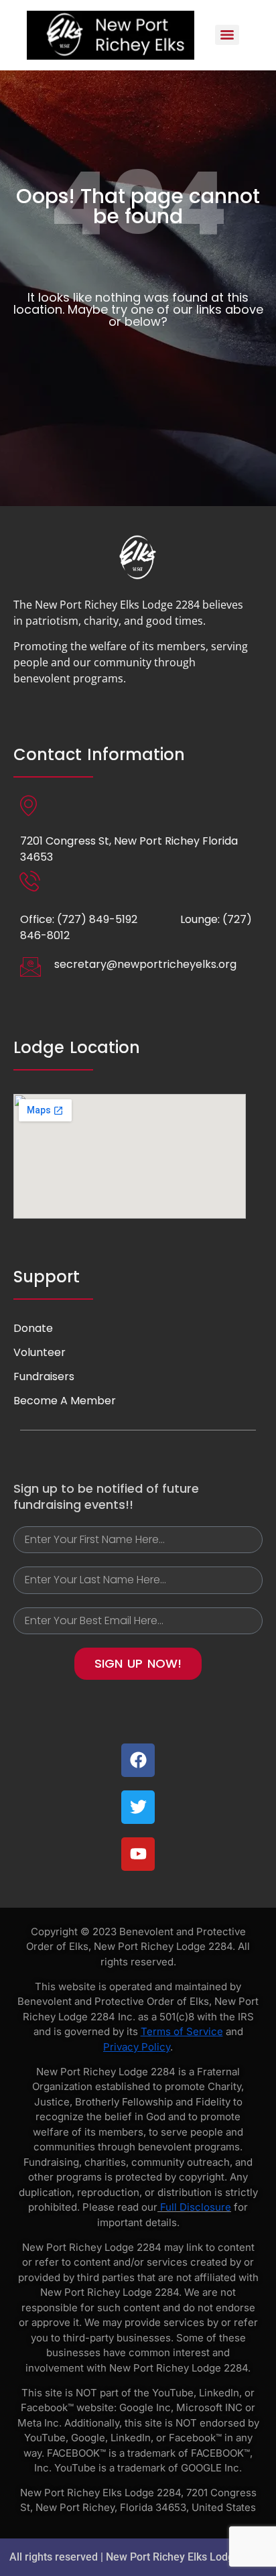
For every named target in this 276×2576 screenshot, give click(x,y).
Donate (33, 1328)
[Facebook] (138, 1760)
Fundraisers (44, 1376)
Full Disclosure (196, 2207)
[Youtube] (138, 1854)
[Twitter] (138, 1807)
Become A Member (65, 1401)
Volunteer (40, 1352)
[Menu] (227, 35)
